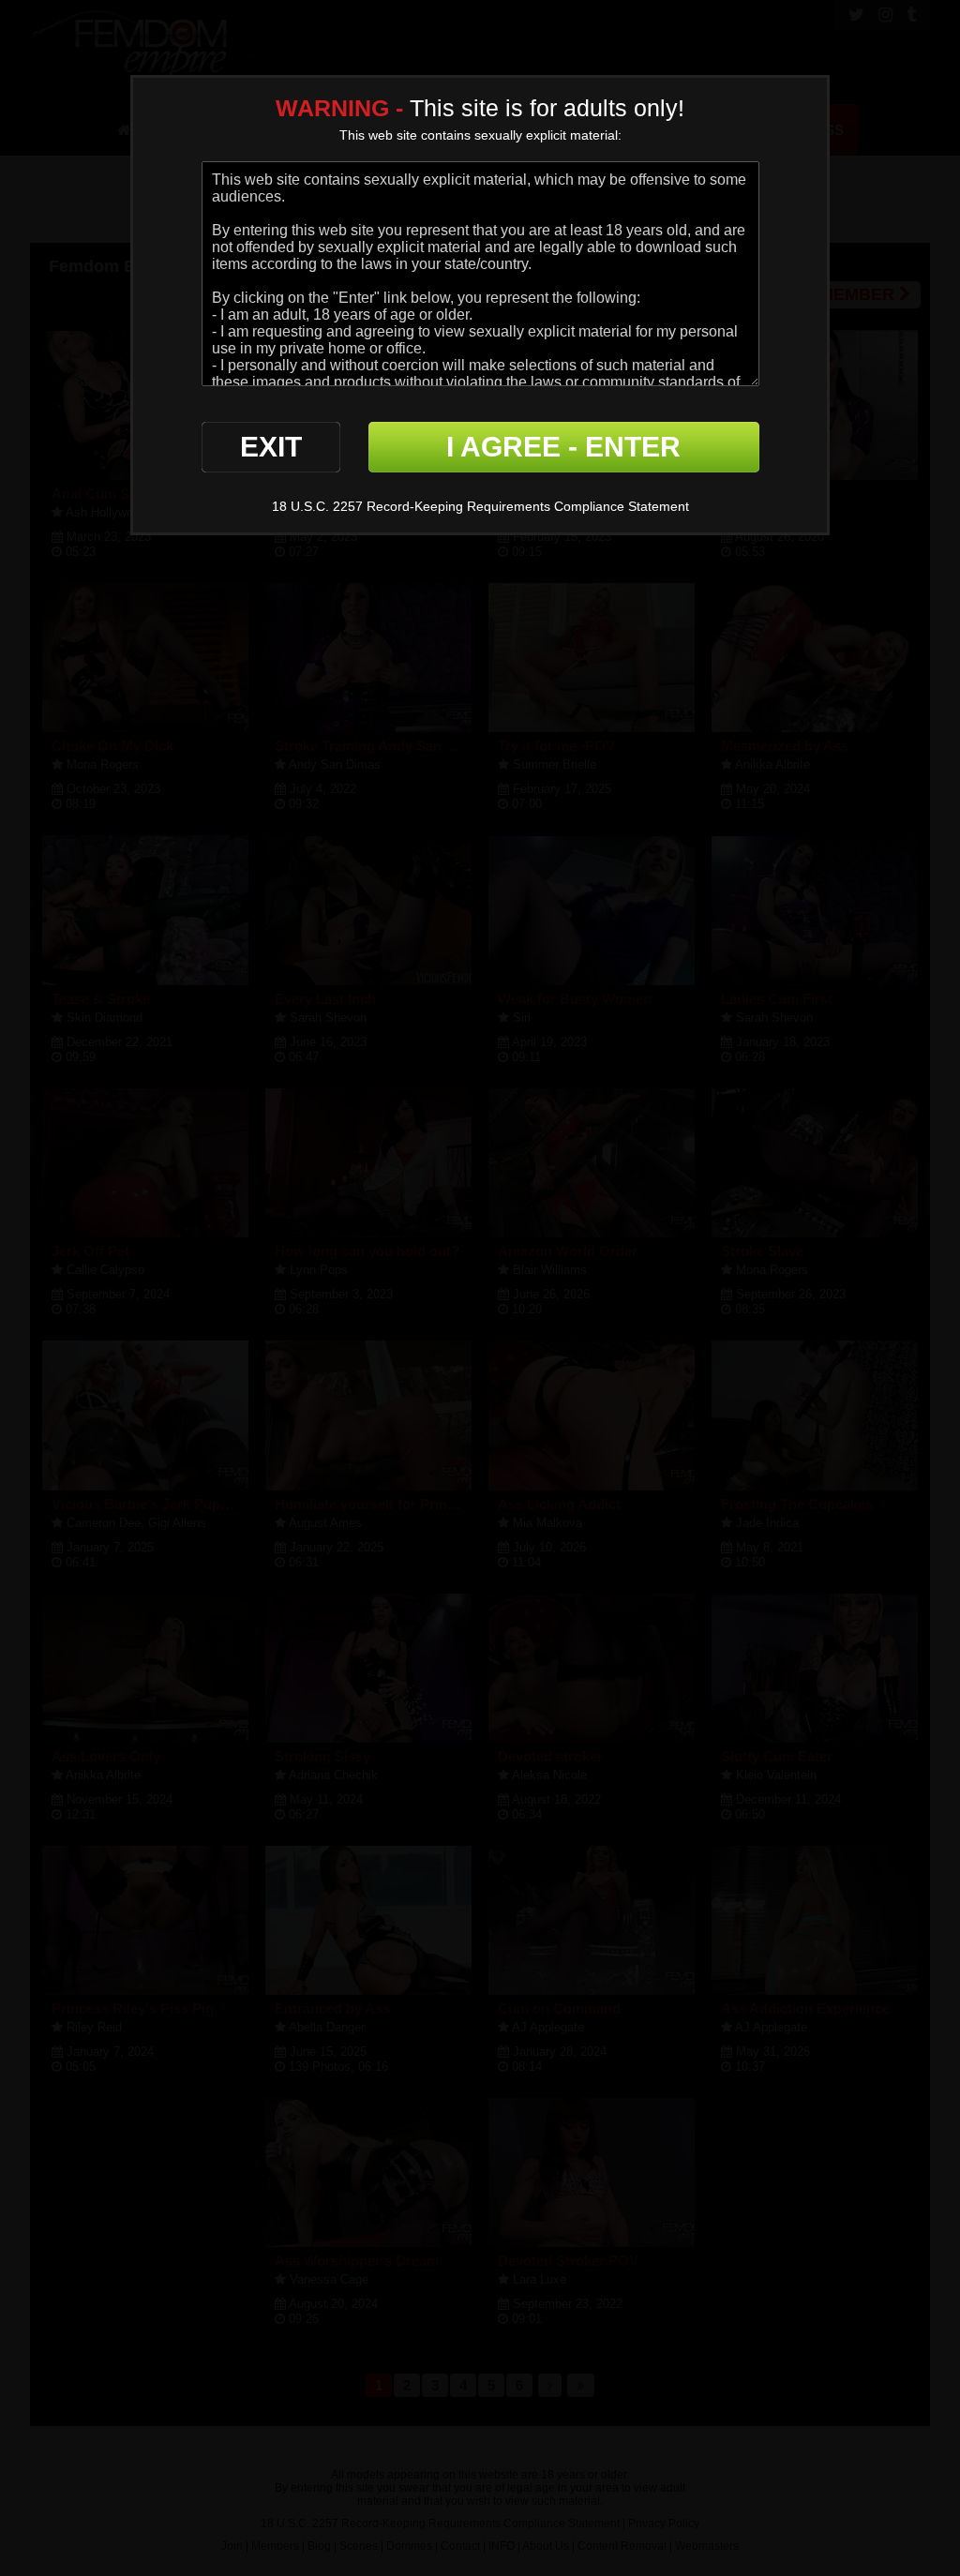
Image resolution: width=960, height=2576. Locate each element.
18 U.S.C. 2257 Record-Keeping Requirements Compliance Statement (480, 506)
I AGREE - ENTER (563, 447)
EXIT (271, 447)
